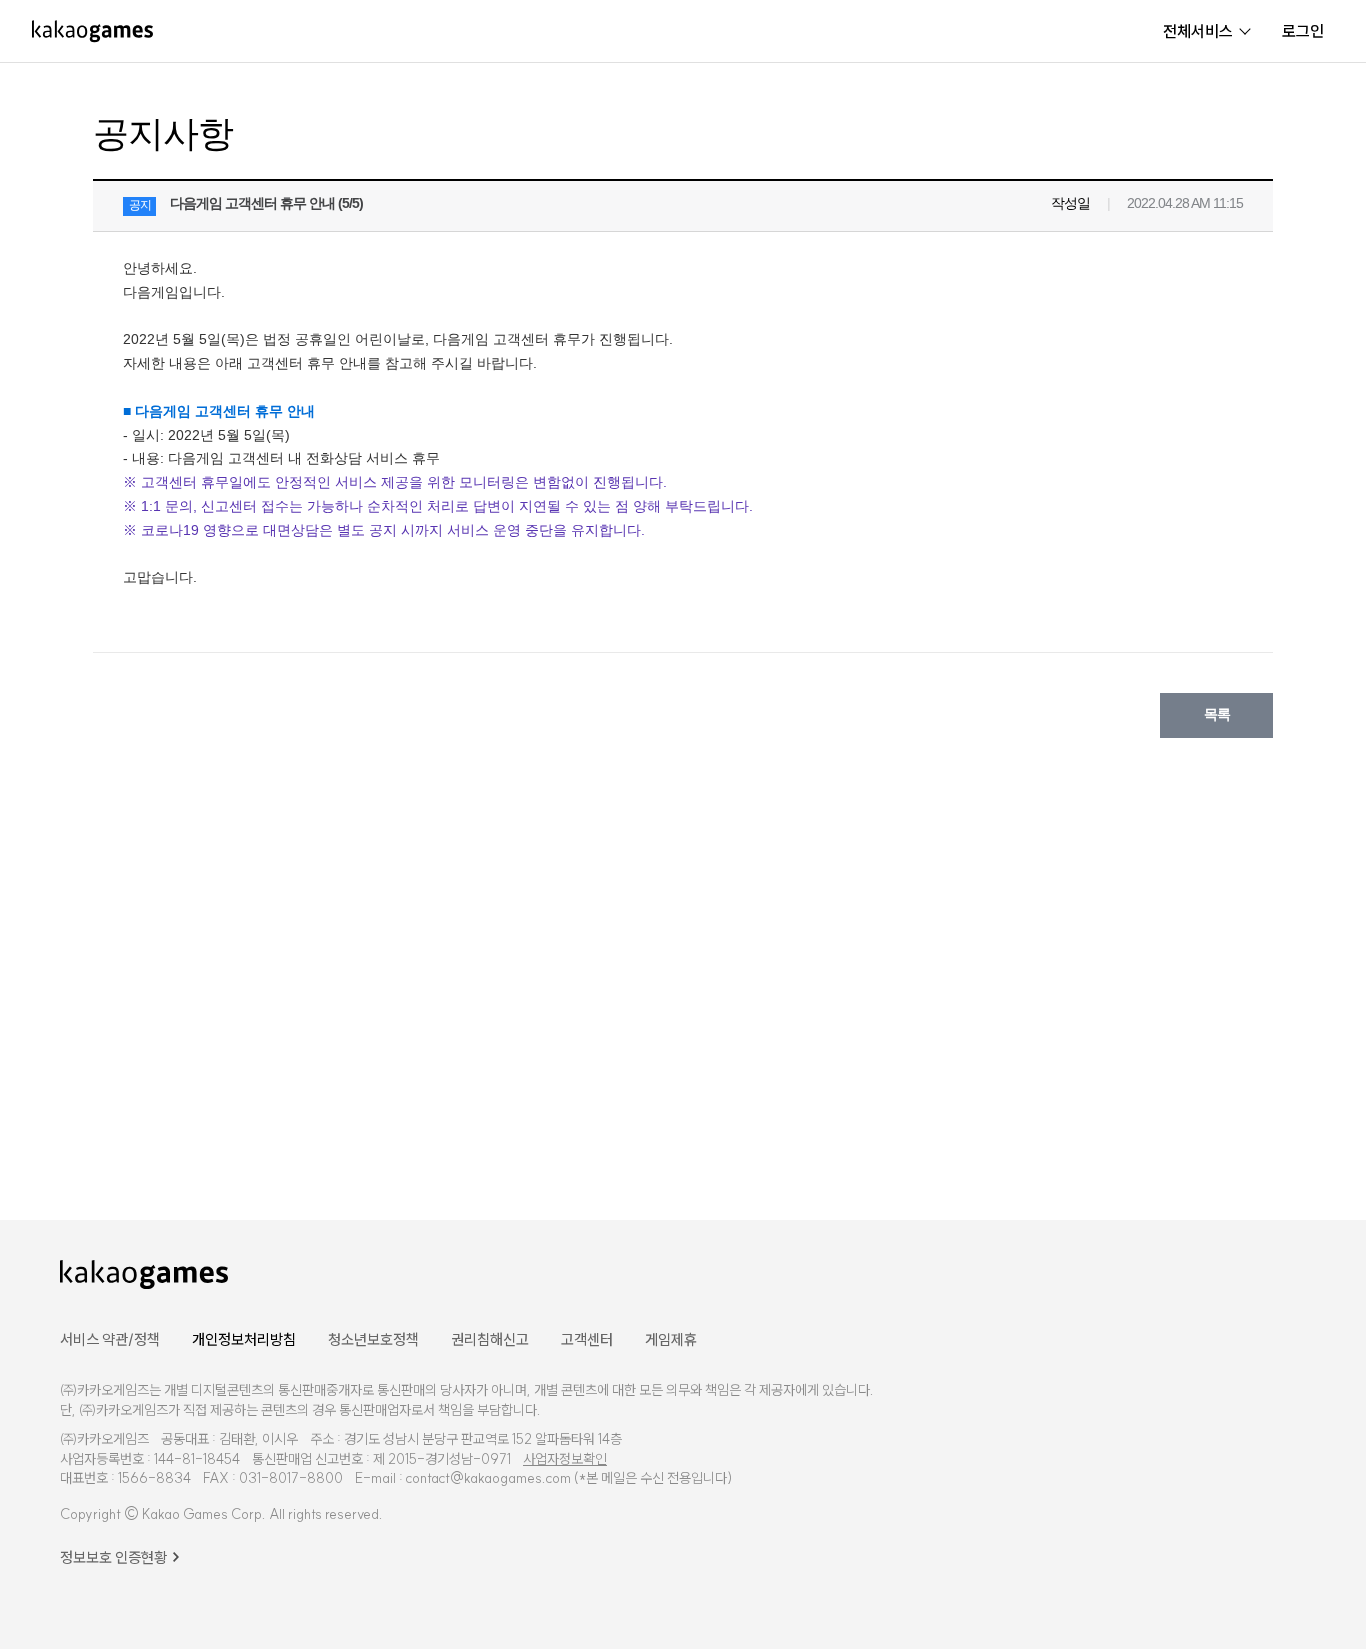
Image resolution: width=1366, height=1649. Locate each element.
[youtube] (1188, 1272)
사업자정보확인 (565, 1459)
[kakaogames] (92, 31)
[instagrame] (1243, 1272)
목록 (1217, 714)
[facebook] (1138, 1272)
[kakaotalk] (1295, 1272)
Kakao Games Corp (202, 1514)
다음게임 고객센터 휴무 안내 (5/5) (266, 203)
